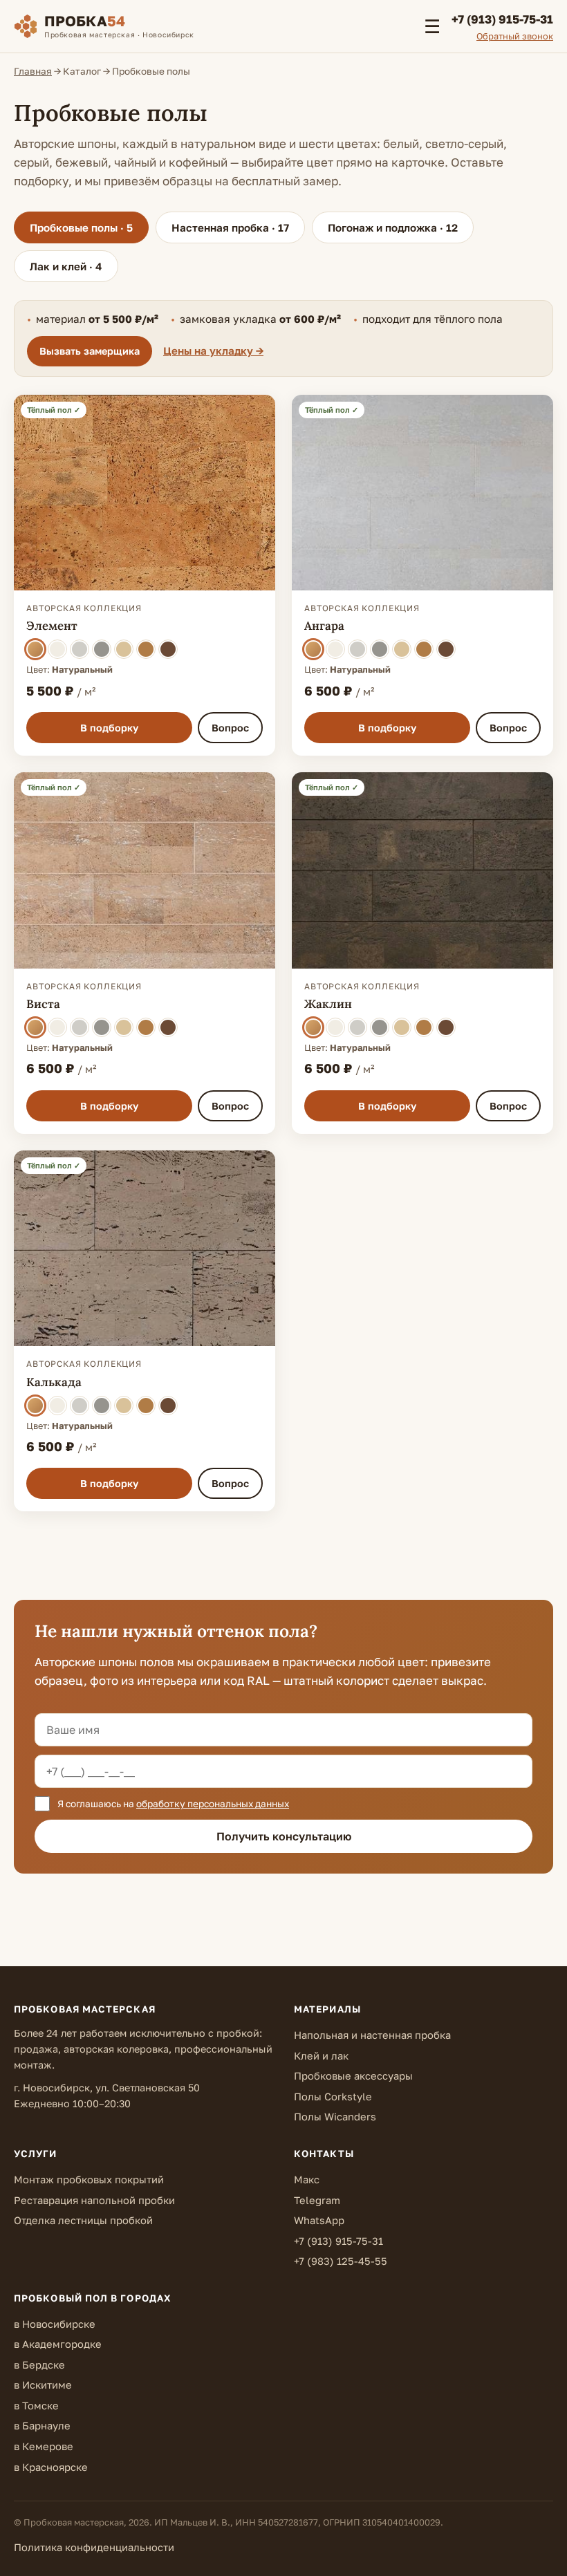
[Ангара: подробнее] (422, 493)
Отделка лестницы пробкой (83, 2220)
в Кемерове (44, 2446)
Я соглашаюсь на (172, 1804)
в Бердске (39, 2365)
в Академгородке (58, 2344)
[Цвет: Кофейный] (168, 649)
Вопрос (230, 728)
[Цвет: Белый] (57, 649)
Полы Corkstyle (333, 2097)
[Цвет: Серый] (102, 649)
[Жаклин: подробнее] (422, 870)
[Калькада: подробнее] (145, 1249)
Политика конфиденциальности (94, 2547)
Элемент (52, 626)
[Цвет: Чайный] (146, 649)
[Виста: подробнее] (145, 870)
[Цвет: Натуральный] (35, 649)
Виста (43, 1004)
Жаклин (328, 1004)
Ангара (324, 626)
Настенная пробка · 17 (230, 227)
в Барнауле (42, 2426)
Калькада (54, 1382)
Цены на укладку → (213, 351)
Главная (33, 71)
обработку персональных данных (213, 1804)
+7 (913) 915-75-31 (338, 2241)
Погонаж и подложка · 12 (393, 227)
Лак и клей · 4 (66, 266)
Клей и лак (321, 2056)
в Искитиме (43, 2385)
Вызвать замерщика (90, 351)
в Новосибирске (55, 2324)
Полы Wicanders (335, 2117)
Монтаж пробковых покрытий (89, 2180)
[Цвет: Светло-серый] (80, 649)
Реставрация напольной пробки (94, 2200)
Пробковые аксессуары (353, 2076)
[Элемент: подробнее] (145, 493)
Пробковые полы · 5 (81, 227)
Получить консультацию (284, 1836)
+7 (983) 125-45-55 (341, 2261)
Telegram (317, 2200)
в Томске (36, 2406)
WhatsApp (319, 2220)
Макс (307, 2180)
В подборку (109, 728)
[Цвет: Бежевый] (124, 649)
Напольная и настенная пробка (372, 2035)
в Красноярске (51, 2467)
